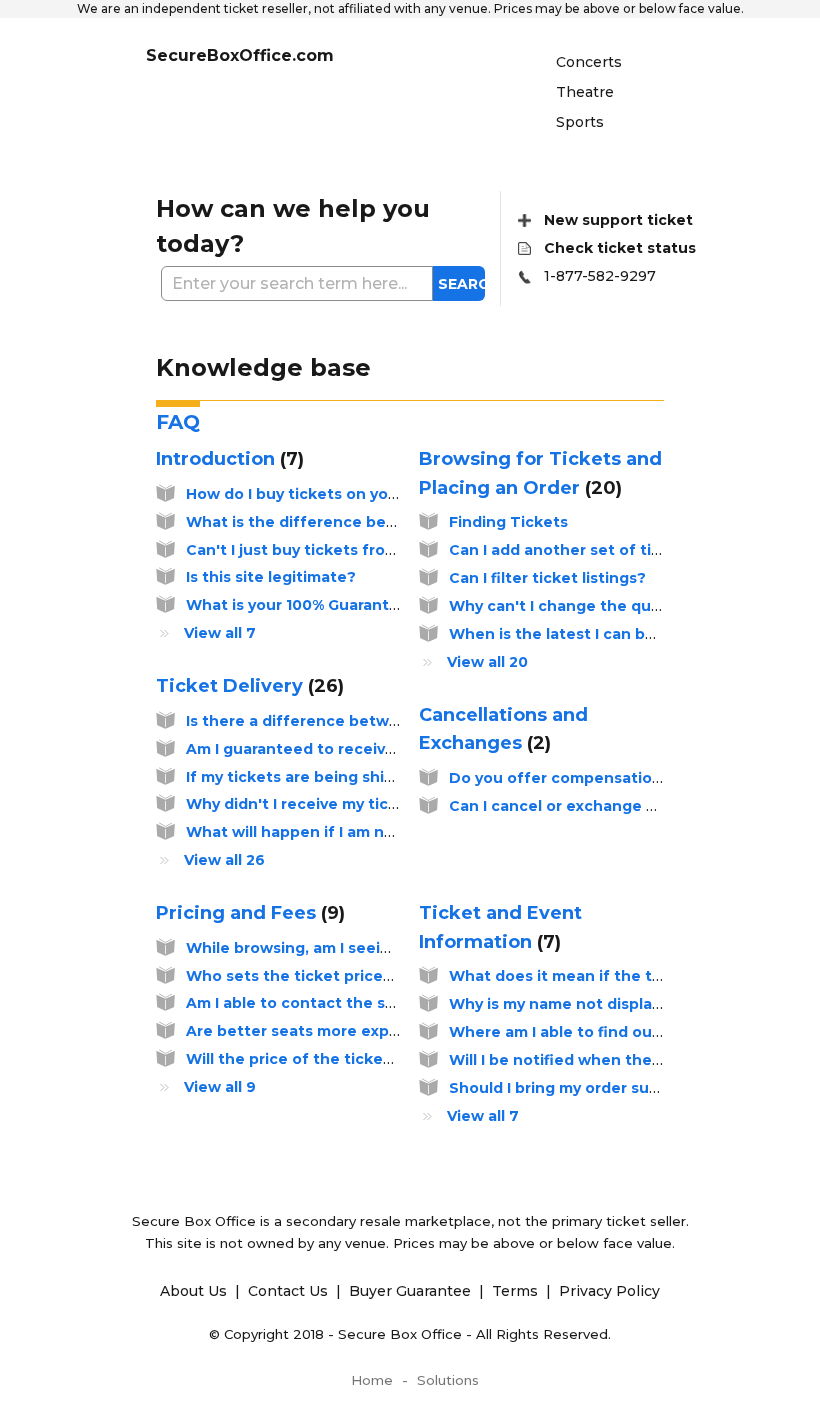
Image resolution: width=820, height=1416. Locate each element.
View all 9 (220, 1087)
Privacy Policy (609, 1291)
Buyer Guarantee (412, 1291)
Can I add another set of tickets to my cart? (617, 550)
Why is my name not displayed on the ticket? (621, 1004)
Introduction (227, 459)
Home (372, 1380)
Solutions (448, 1380)
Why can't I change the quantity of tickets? (616, 606)
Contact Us (290, 1291)
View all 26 (224, 860)
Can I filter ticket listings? (547, 578)
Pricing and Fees (247, 913)
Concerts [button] (589, 62)
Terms (517, 1291)
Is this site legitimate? (271, 577)
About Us (195, 1291)
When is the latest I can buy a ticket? (592, 634)
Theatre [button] (585, 92)
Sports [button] (580, 122)
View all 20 (487, 662)
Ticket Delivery (247, 686)
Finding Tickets (508, 522)
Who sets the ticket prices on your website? (357, 976)
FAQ (178, 422)
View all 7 (220, 633)
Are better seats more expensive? (317, 1031)
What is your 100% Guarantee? (302, 605)
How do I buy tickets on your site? (316, 494)
